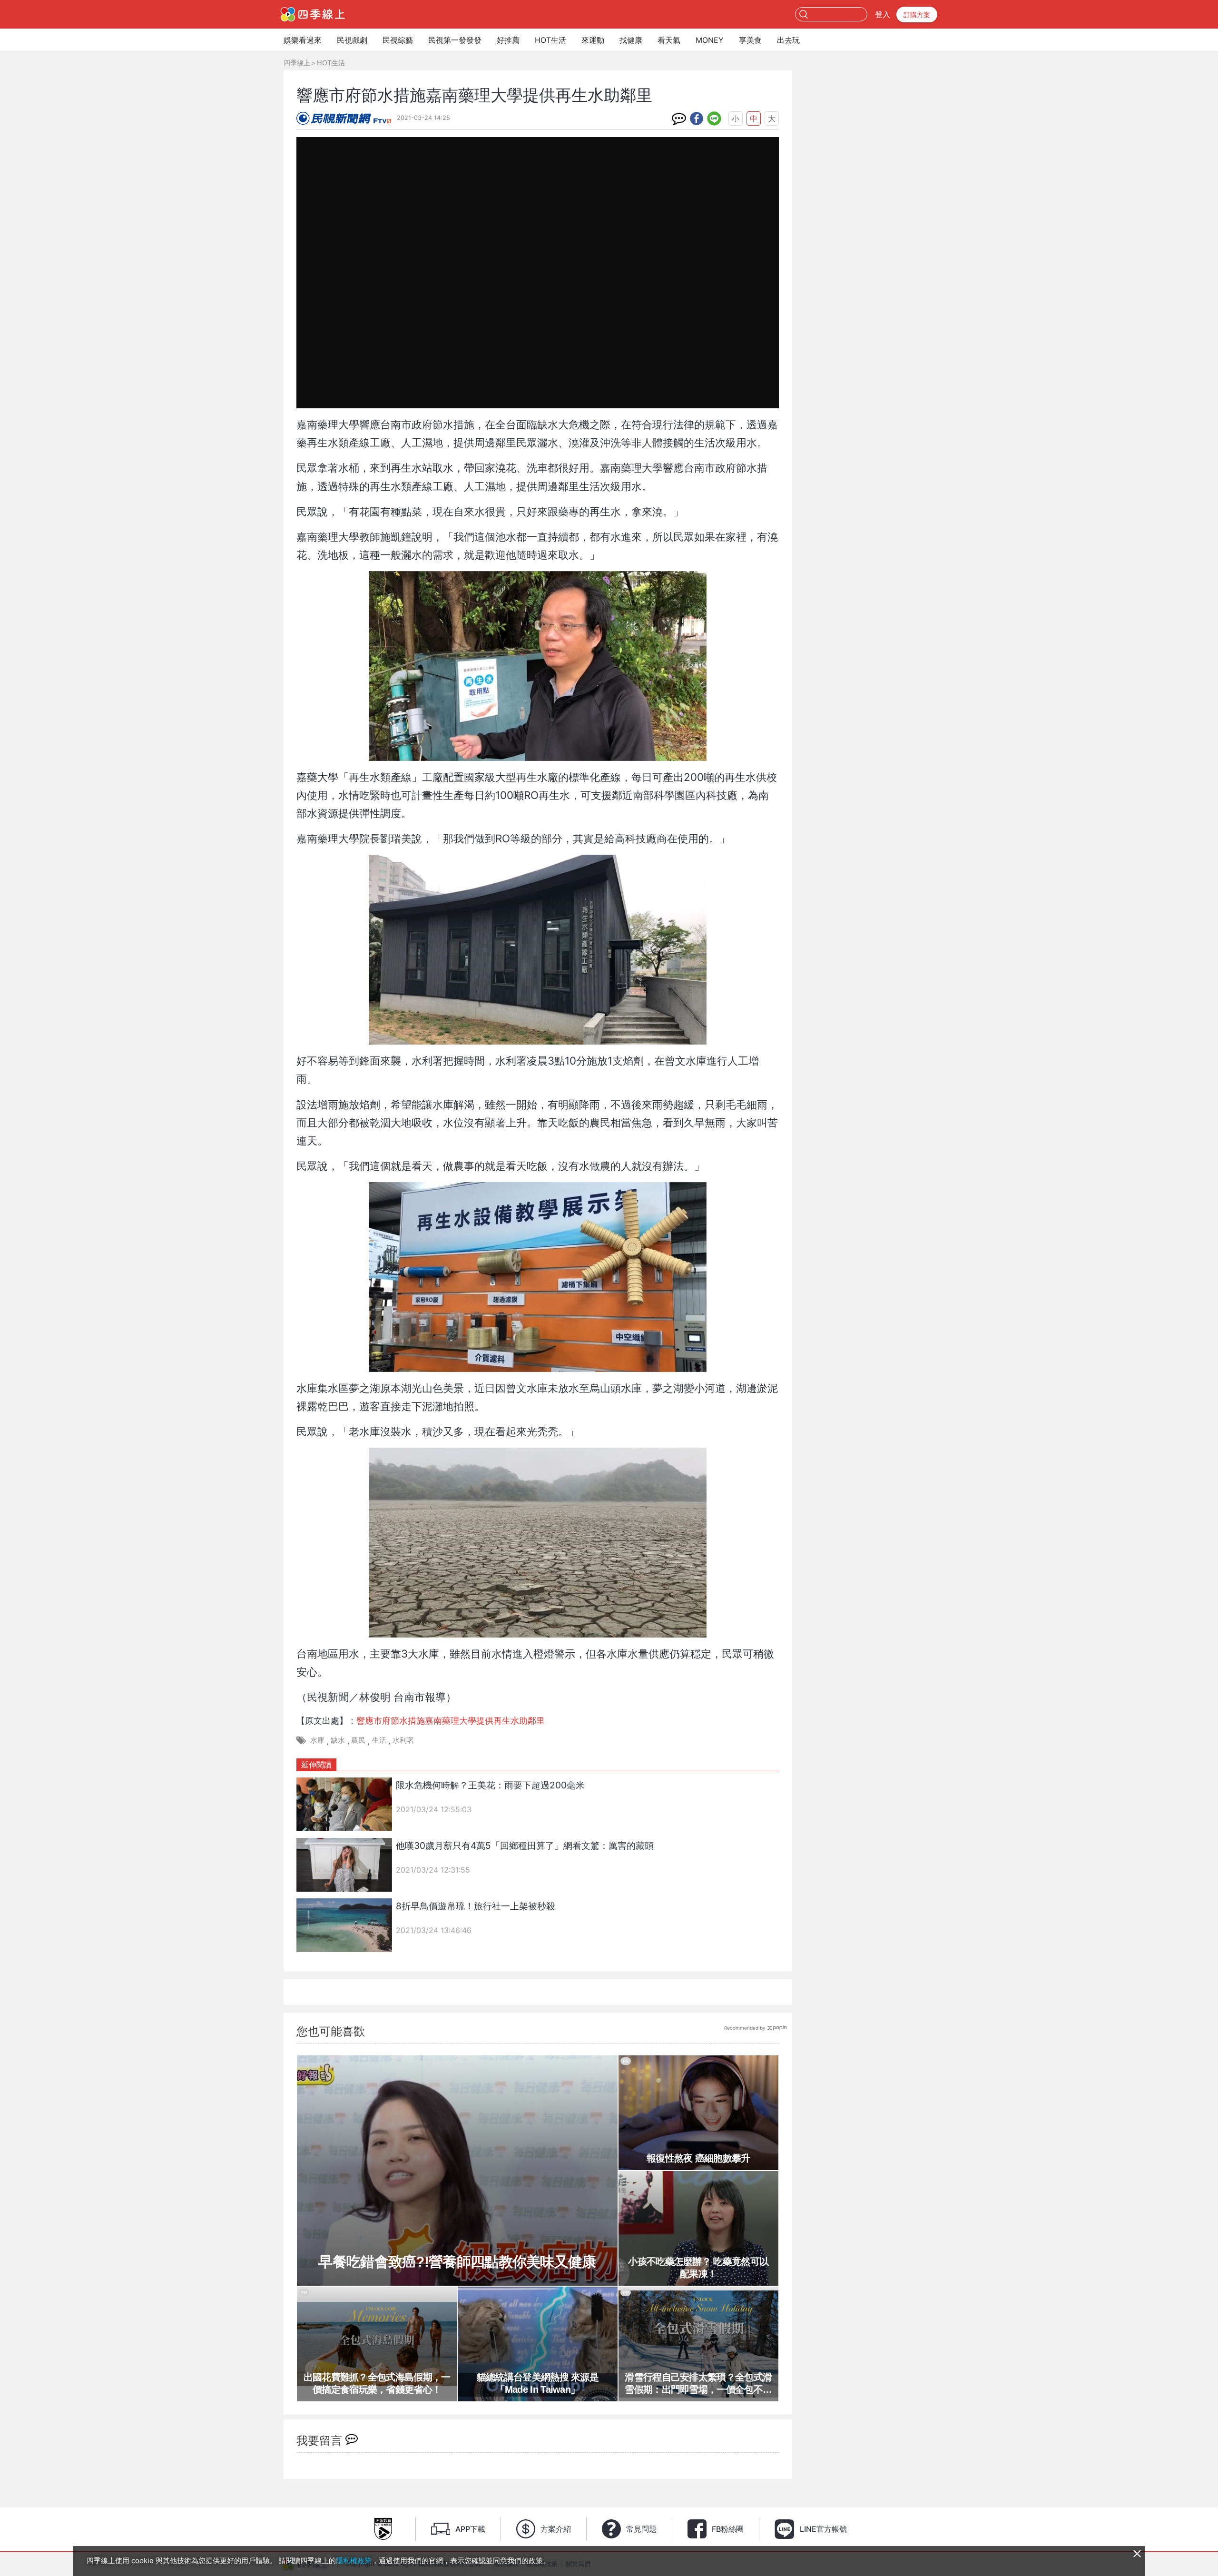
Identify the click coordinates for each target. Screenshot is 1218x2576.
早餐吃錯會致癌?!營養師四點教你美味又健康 (457, 2262)
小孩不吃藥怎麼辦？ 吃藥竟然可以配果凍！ (698, 2268)
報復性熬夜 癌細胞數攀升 (698, 2158)
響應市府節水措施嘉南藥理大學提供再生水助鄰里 (451, 1721)
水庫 (317, 1740)
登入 (883, 14)
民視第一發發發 (455, 40)
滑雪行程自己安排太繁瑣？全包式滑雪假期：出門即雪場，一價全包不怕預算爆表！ (698, 2384)
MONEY (710, 40)
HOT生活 (550, 40)
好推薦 (508, 40)
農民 (358, 1740)
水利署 (403, 1740)
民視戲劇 (352, 40)
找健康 (631, 40)
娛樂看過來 (303, 40)
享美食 (750, 40)
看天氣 (669, 40)
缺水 (338, 1740)
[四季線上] (313, 14)
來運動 (593, 40)
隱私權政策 (354, 2561)
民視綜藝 (398, 40)
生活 (379, 1740)
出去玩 (788, 40)
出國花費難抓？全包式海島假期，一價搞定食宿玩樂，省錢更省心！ (377, 2383)
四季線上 (297, 63)
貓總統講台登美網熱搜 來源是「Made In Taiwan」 (538, 2383)
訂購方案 (917, 15)
